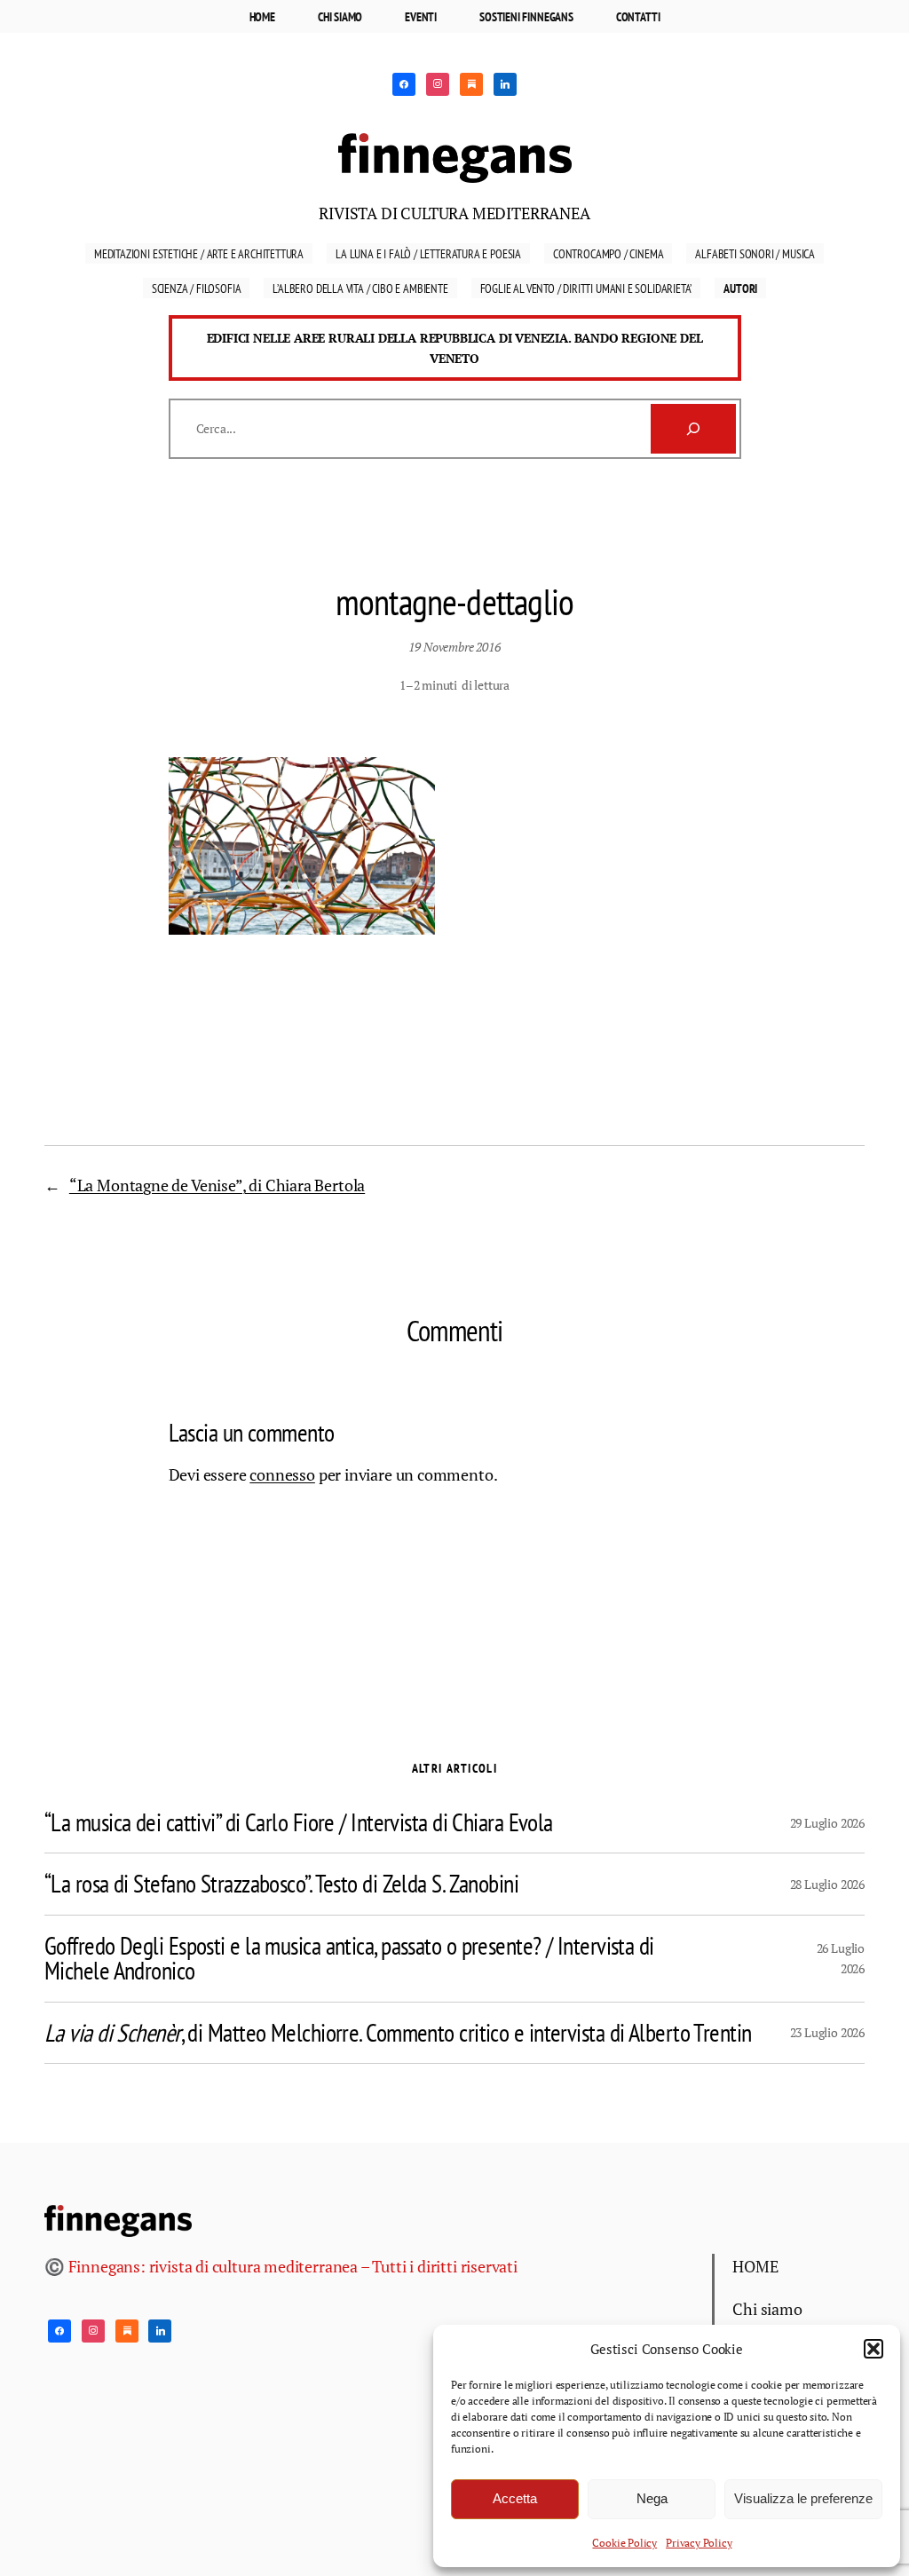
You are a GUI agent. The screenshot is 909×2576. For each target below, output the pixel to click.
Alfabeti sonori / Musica (755, 253)
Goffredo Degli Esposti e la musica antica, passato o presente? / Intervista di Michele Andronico (349, 1959)
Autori (740, 288)
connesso (282, 1474)
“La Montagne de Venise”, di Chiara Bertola (217, 1185)
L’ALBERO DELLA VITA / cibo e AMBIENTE (360, 288)
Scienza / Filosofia (197, 288)
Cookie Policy (624, 2543)
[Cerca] (693, 429)
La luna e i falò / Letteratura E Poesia (428, 253)
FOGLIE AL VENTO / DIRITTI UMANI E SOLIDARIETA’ (586, 288)
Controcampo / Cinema (608, 253)
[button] (873, 2349)
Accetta (515, 2498)
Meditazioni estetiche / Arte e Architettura (199, 253)
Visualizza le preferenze (803, 2498)
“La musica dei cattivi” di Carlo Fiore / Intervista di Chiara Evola (299, 1822)
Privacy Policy (699, 2543)
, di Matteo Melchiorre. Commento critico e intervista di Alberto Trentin (398, 2033)
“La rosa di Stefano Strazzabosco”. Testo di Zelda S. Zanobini (281, 1884)
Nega (652, 2498)
